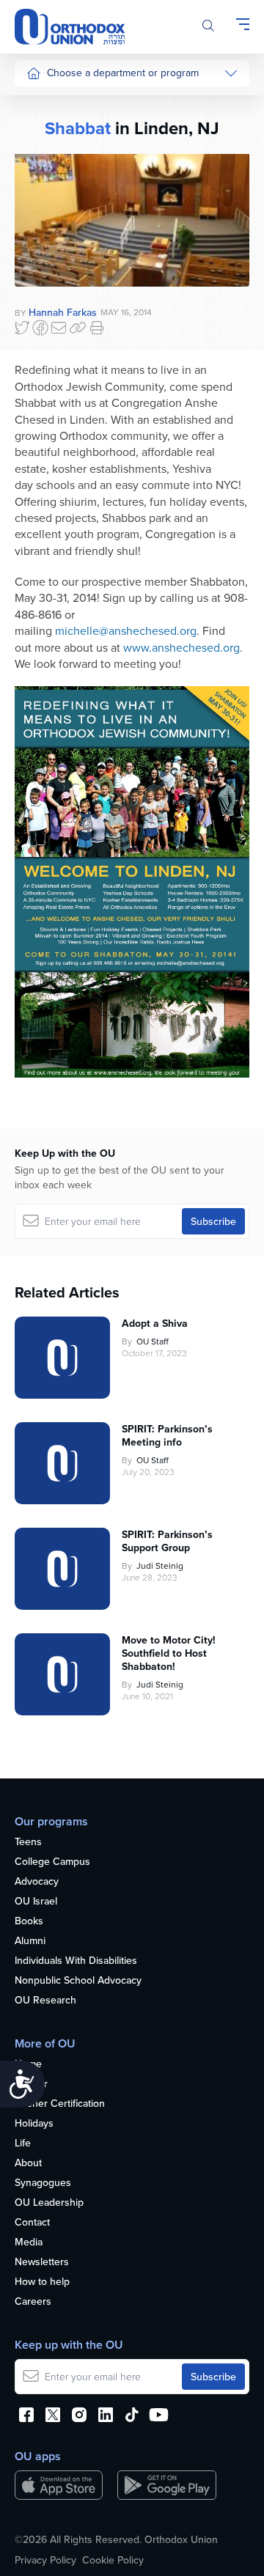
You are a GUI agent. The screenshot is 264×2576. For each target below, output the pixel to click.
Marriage (46, 241)
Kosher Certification (60, 2104)
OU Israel (36, 1902)
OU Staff (153, 1341)
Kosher (31, 2084)
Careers (33, 2302)
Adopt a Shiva (155, 1323)
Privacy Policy (45, 2560)
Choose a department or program (123, 73)
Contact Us (51, 296)
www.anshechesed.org (181, 647)
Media (29, 2242)
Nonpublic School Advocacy (78, 1981)
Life (23, 2143)
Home (28, 2064)
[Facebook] (40, 328)
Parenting (48, 269)
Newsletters (42, 2262)
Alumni (30, 1941)
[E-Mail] (59, 328)
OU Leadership (49, 2203)
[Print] (97, 328)
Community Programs (75, 158)
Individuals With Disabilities (76, 1961)
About (28, 2163)
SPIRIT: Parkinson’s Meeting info (167, 1435)
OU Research (45, 2001)
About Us (48, 103)
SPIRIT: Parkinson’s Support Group (167, 1541)
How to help (42, 2282)
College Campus (52, 1862)
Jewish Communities (73, 186)
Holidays (34, 2124)
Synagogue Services (73, 131)
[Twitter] (22, 328)
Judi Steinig (160, 1565)
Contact (32, 2223)
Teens (28, 1842)
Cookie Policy (113, 2560)
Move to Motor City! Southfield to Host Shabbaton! (169, 1653)
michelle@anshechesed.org (126, 630)
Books (29, 1921)
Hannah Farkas (63, 312)
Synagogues (43, 2183)
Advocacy (37, 1882)
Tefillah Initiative (62, 214)
